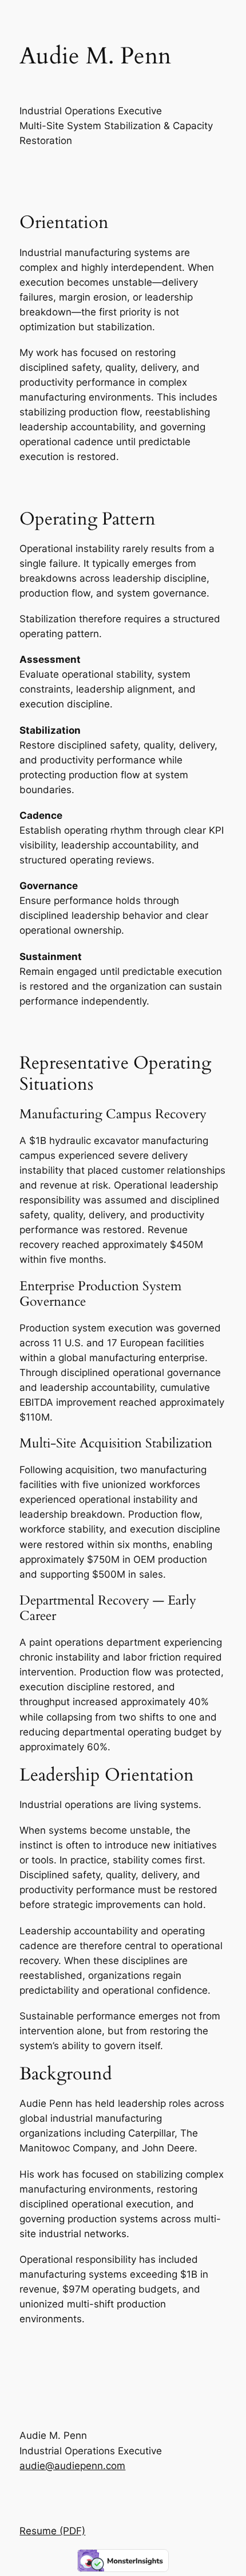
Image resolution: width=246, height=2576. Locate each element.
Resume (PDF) (52, 2531)
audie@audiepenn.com (72, 2466)
